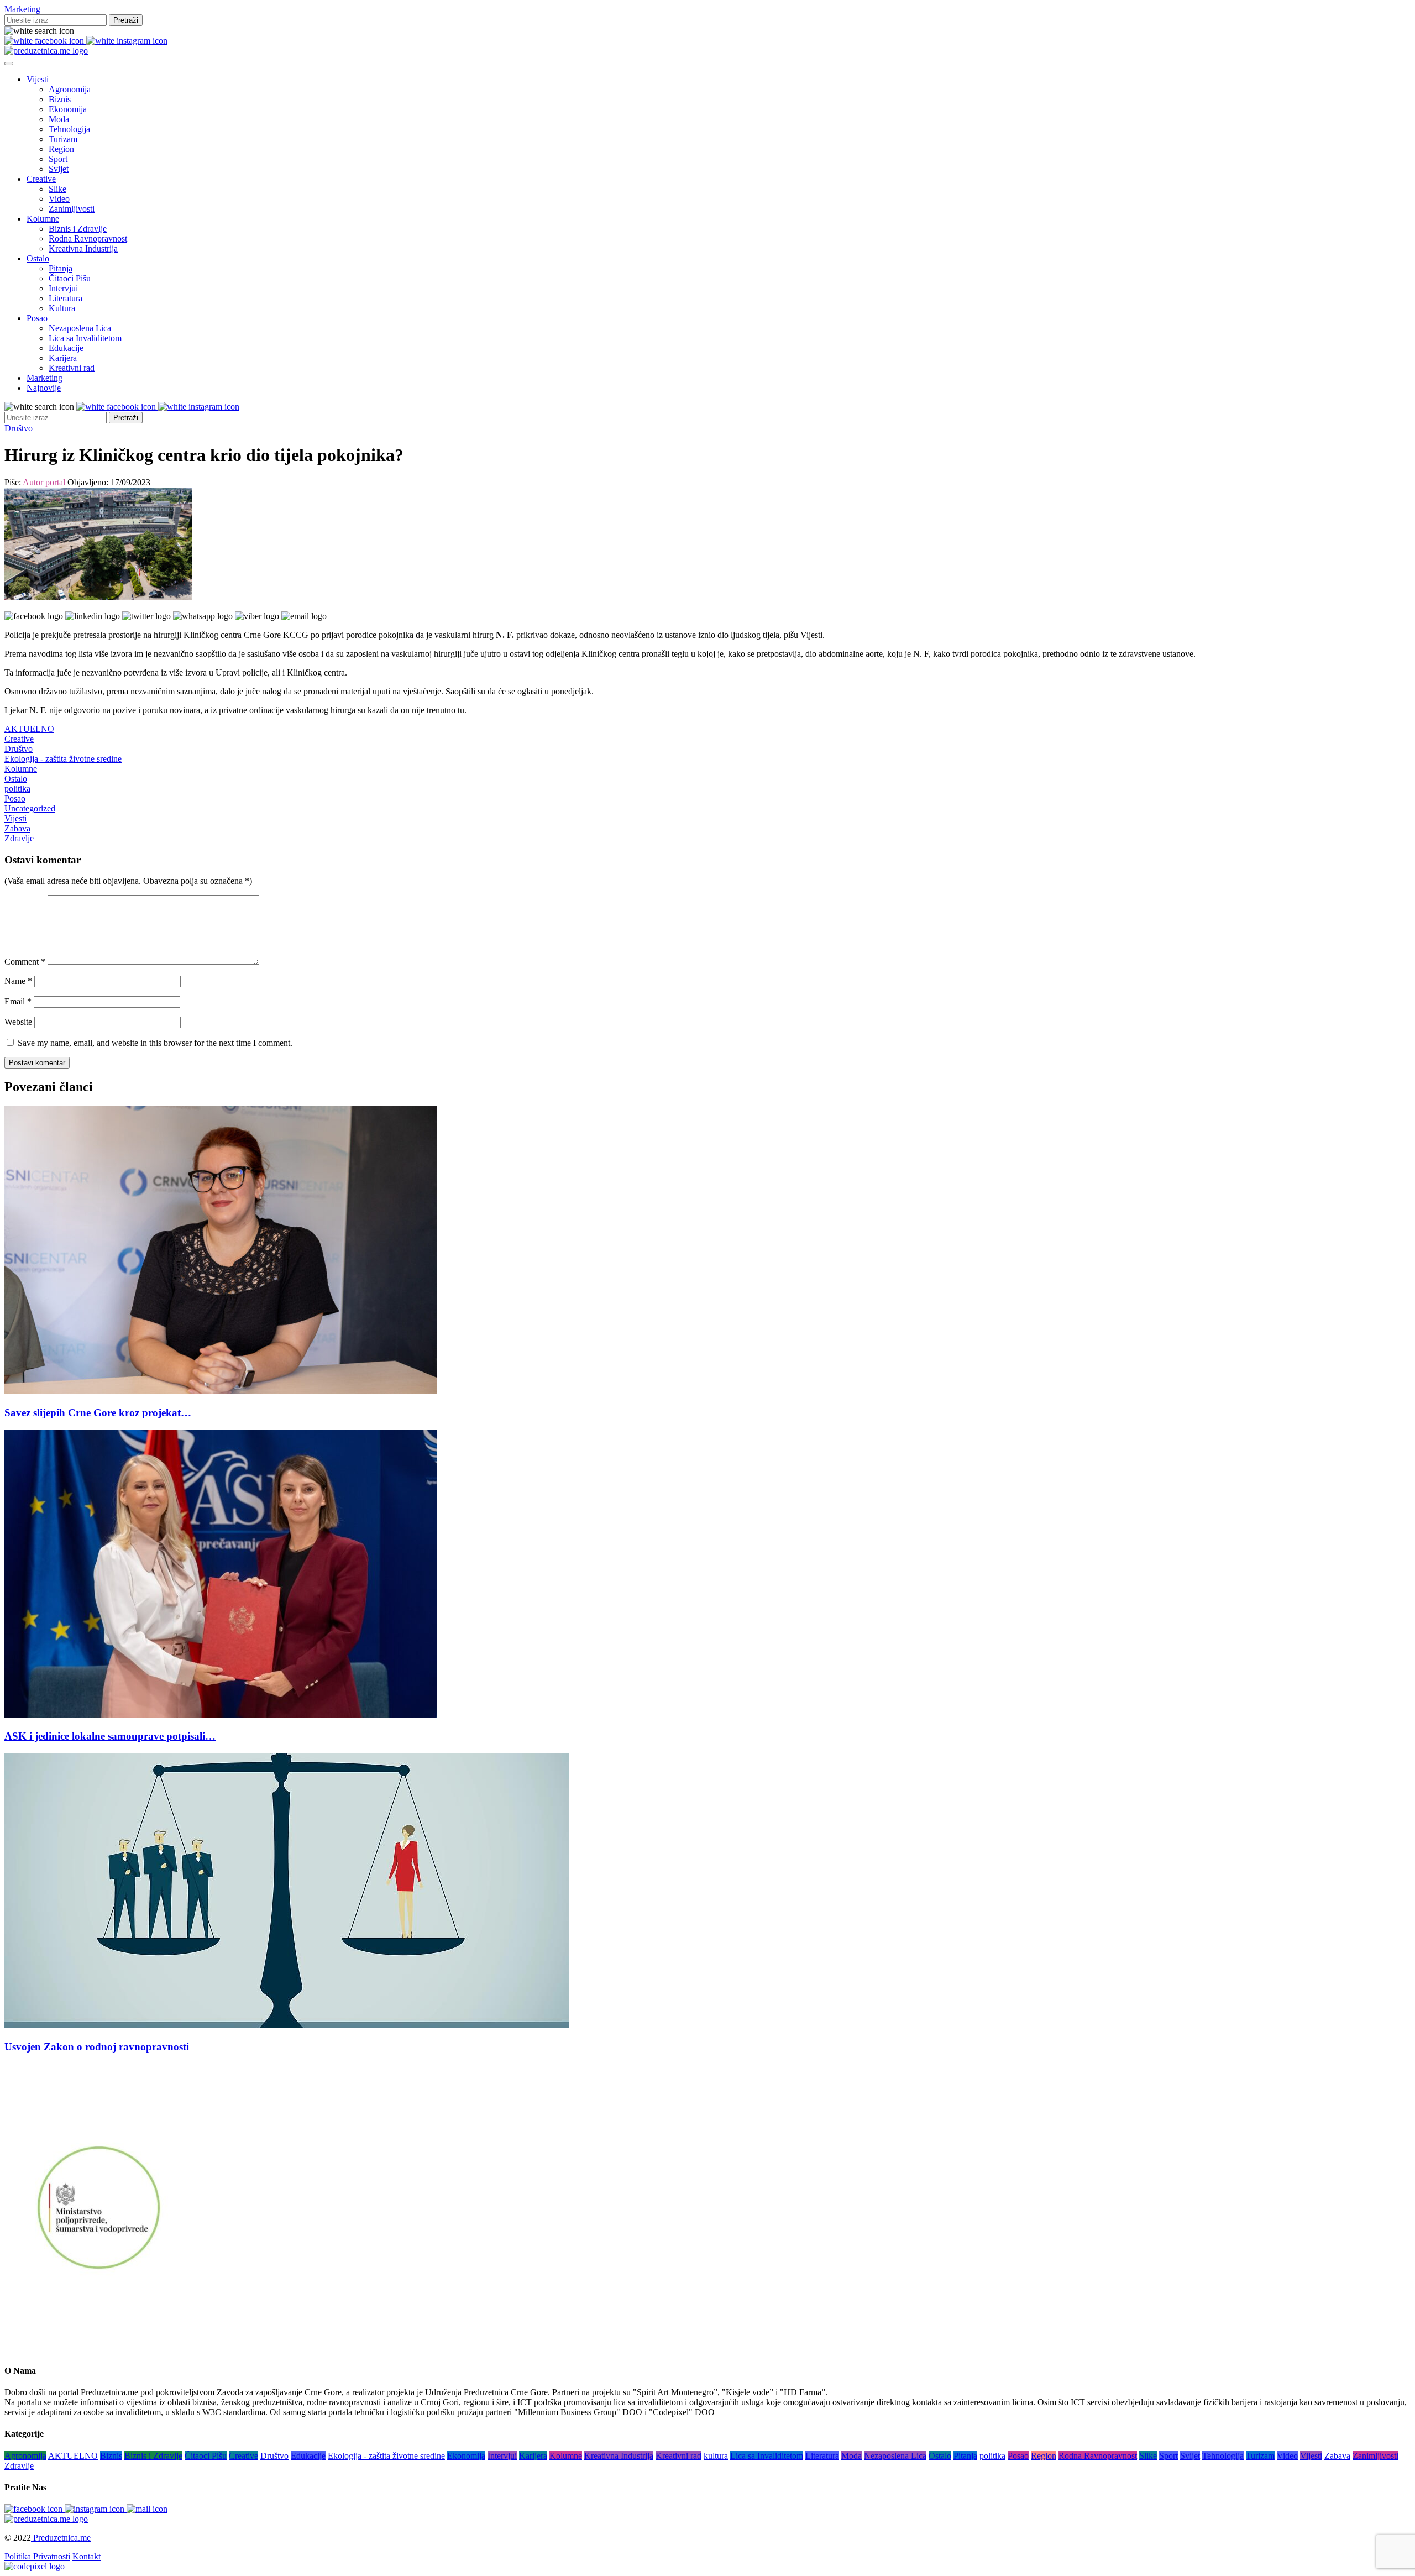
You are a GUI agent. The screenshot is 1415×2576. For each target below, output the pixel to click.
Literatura (65, 298)
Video (59, 199)
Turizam (63, 139)
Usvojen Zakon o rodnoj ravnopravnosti (97, 2047)
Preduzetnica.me (61, 2538)
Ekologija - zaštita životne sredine (63, 759)
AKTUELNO (29, 729)
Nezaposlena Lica (80, 328)
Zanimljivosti (72, 209)
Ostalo (38, 258)
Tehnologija (69, 129)
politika (17, 789)
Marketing (22, 9)
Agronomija (70, 89)
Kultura (62, 308)
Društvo (19, 428)
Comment (25, 962)
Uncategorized (30, 808)
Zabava (17, 828)
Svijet (59, 169)
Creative (41, 179)
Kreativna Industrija (83, 248)
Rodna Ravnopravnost (88, 239)
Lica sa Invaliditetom (85, 338)
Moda (59, 119)
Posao (37, 318)
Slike (57, 189)
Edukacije (66, 348)
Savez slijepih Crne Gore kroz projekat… (98, 1413)
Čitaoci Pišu (70, 278)
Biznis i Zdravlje (78, 229)
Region (61, 149)
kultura (716, 2456)
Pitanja (61, 268)
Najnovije (44, 388)
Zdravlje (19, 838)
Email (18, 1001)
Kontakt (87, 2556)
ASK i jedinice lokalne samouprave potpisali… (110, 1736)
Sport (58, 159)
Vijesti (38, 79)
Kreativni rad (72, 368)
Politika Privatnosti (37, 2556)
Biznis (60, 99)
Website (18, 1022)
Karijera (63, 358)
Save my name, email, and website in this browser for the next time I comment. (155, 1043)
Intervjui (63, 288)
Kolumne (43, 219)
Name (18, 981)
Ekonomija (68, 109)
